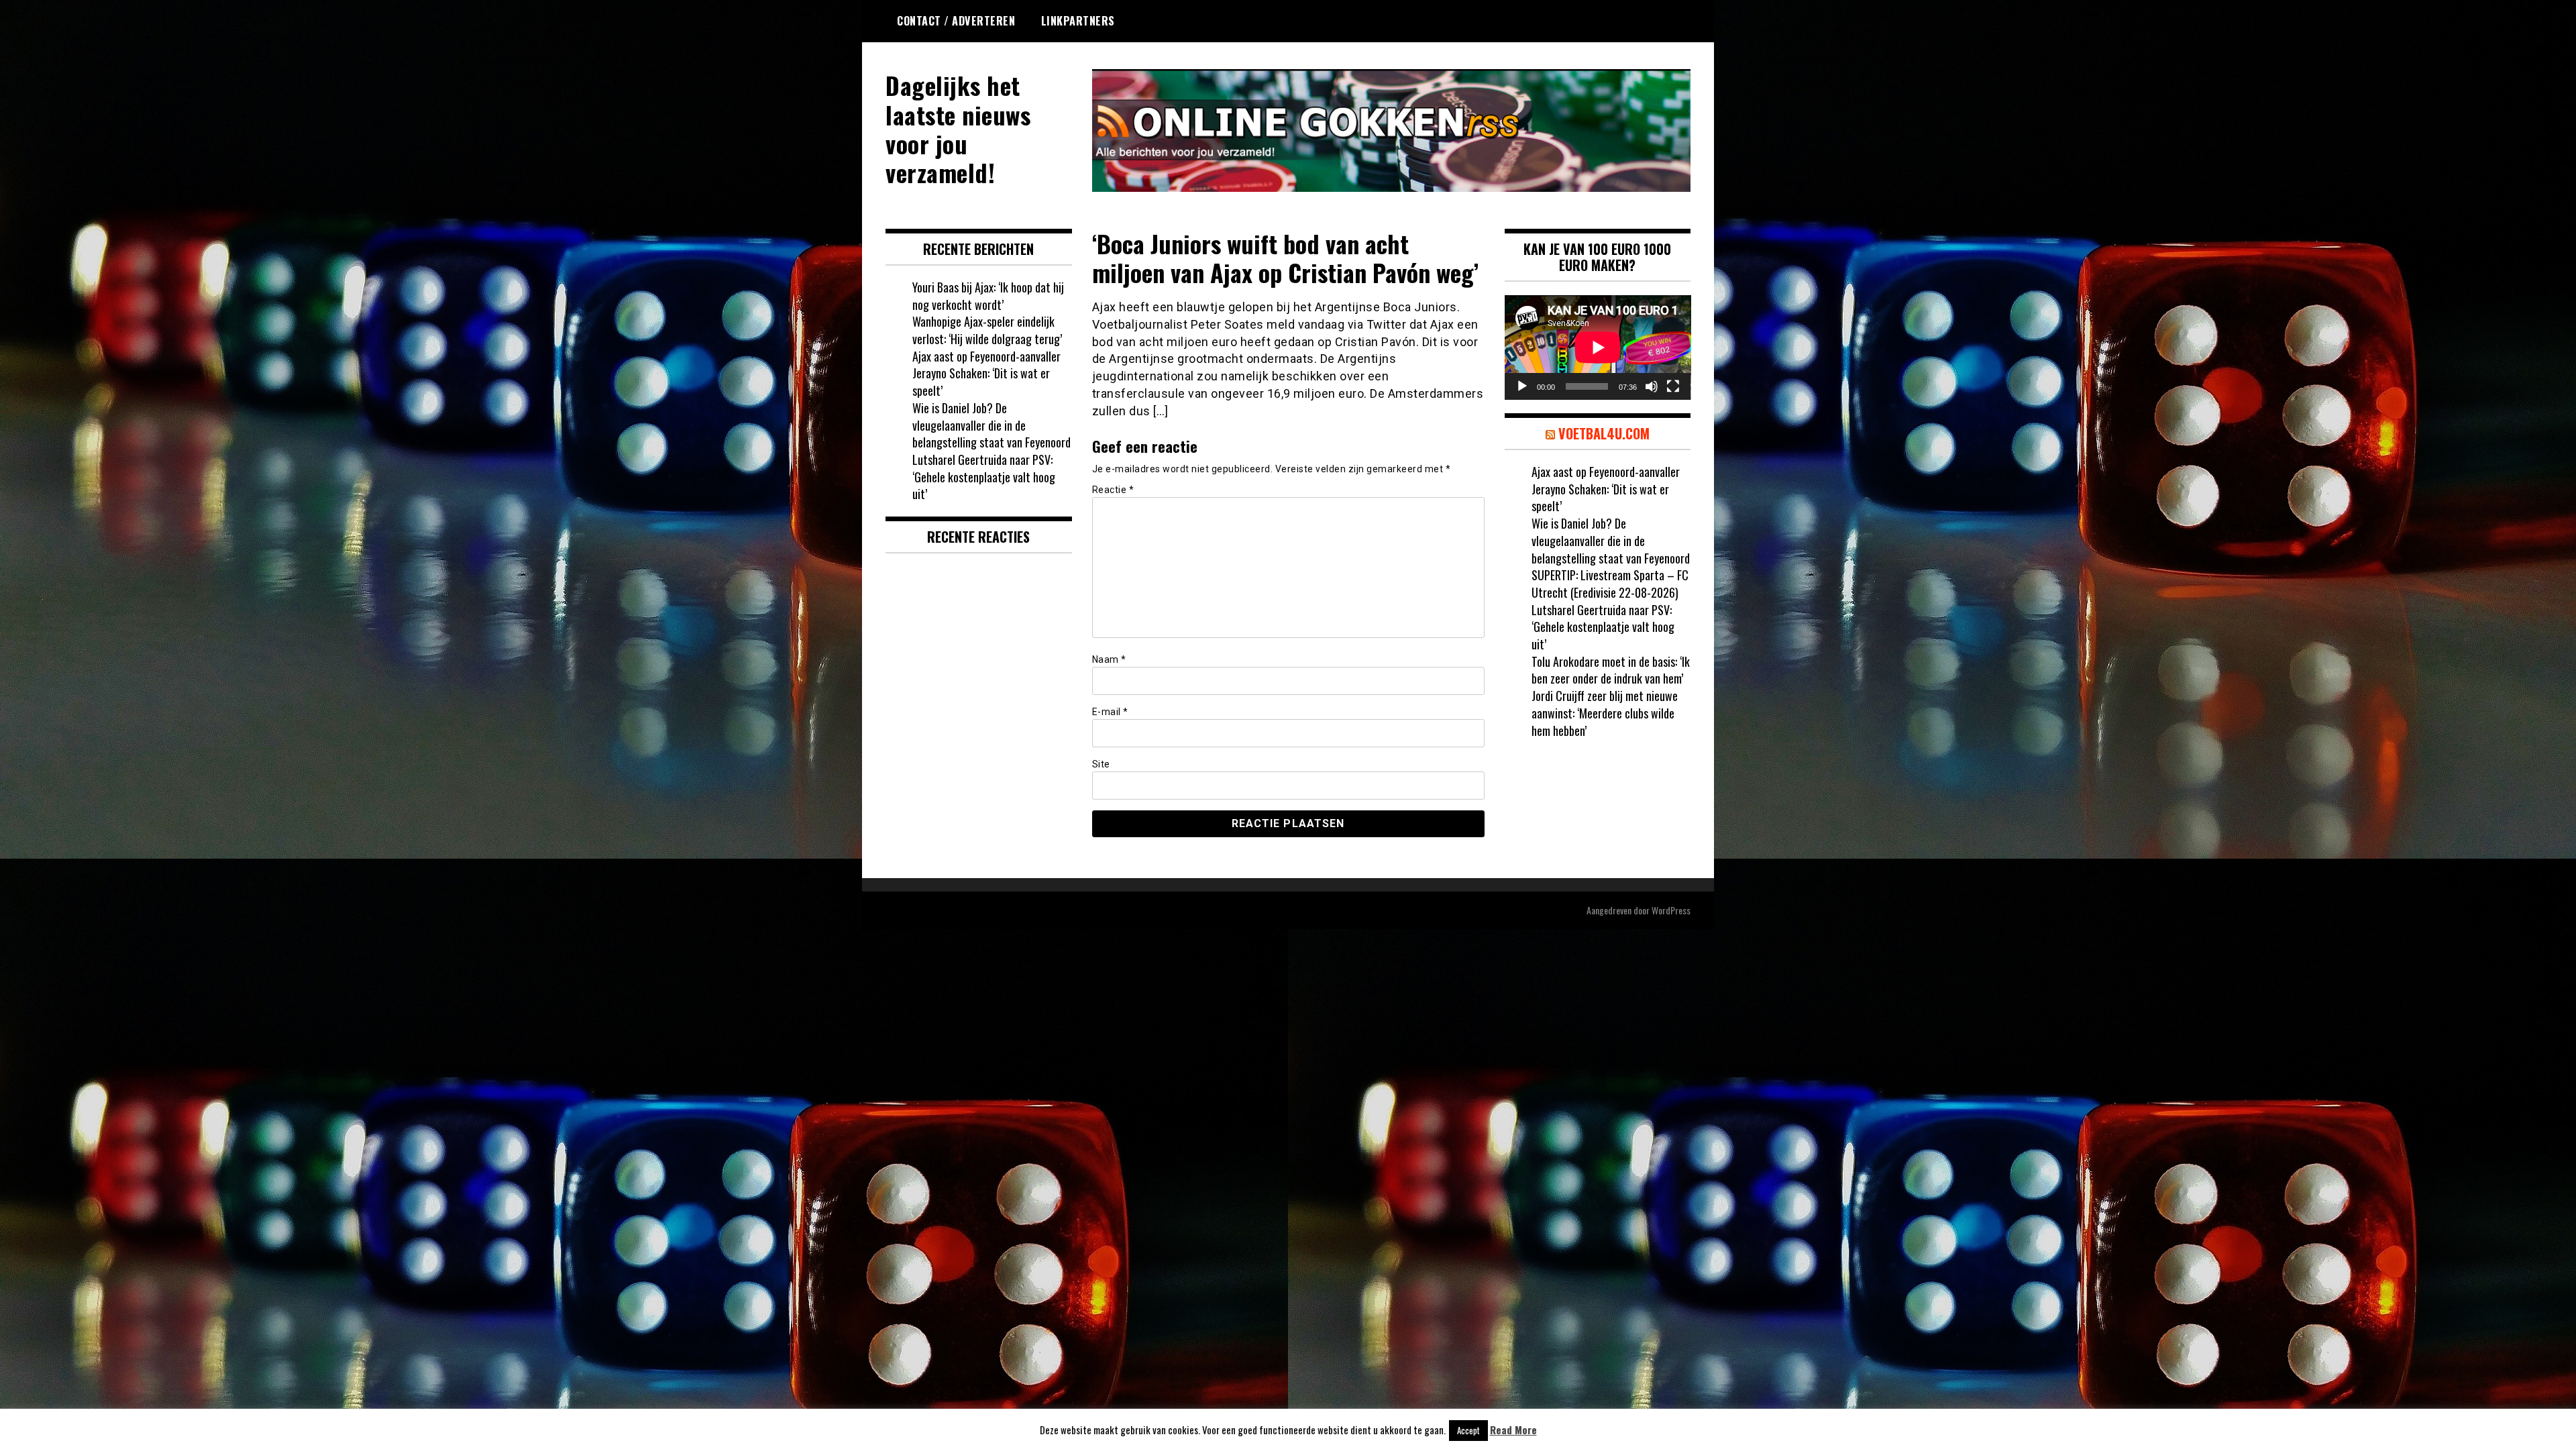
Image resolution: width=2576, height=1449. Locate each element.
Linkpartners (1078, 21)
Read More (1513, 1430)
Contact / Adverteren (956, 21)
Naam (1109, 659)
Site (1101, 764)
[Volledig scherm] (1673, 386)
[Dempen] (1652, 386)
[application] (1598, 347)
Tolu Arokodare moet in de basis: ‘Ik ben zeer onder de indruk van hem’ (1611, 670)
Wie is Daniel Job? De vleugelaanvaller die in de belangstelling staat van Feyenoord (991, 425)
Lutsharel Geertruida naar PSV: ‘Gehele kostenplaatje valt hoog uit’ (984, 477)
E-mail (1110, 712)
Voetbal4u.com (1604, 433)
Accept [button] (1468, 1430)
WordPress (1671, 910)
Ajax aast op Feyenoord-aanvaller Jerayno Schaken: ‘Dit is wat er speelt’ (986, 373)
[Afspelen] (1522, 386)
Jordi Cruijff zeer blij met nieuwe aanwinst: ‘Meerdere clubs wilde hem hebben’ (1605, 713)
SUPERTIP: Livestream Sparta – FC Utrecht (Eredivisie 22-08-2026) (1610, 584)
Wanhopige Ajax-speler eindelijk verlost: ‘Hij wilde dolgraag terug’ (987, 330)
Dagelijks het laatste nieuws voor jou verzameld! (958, 128)
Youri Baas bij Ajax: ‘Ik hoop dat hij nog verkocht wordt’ (988, 296)
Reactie (1113, 490)
